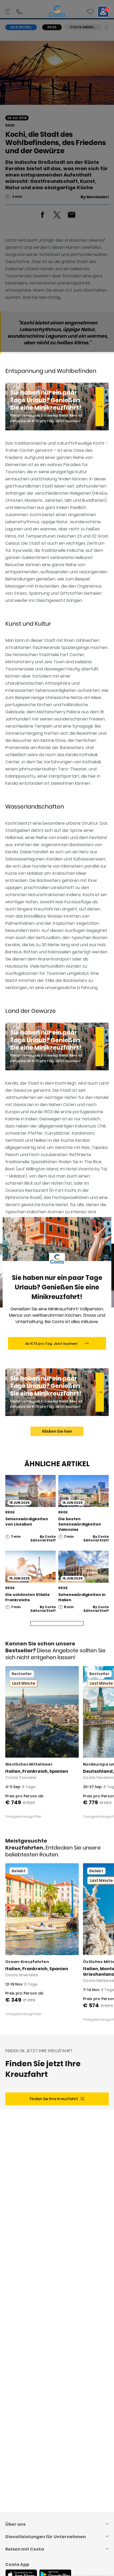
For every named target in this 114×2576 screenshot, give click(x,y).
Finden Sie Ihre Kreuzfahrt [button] (54, 2099)
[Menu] (8, 12)
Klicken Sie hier (57, 1431)
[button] (90, 12)
